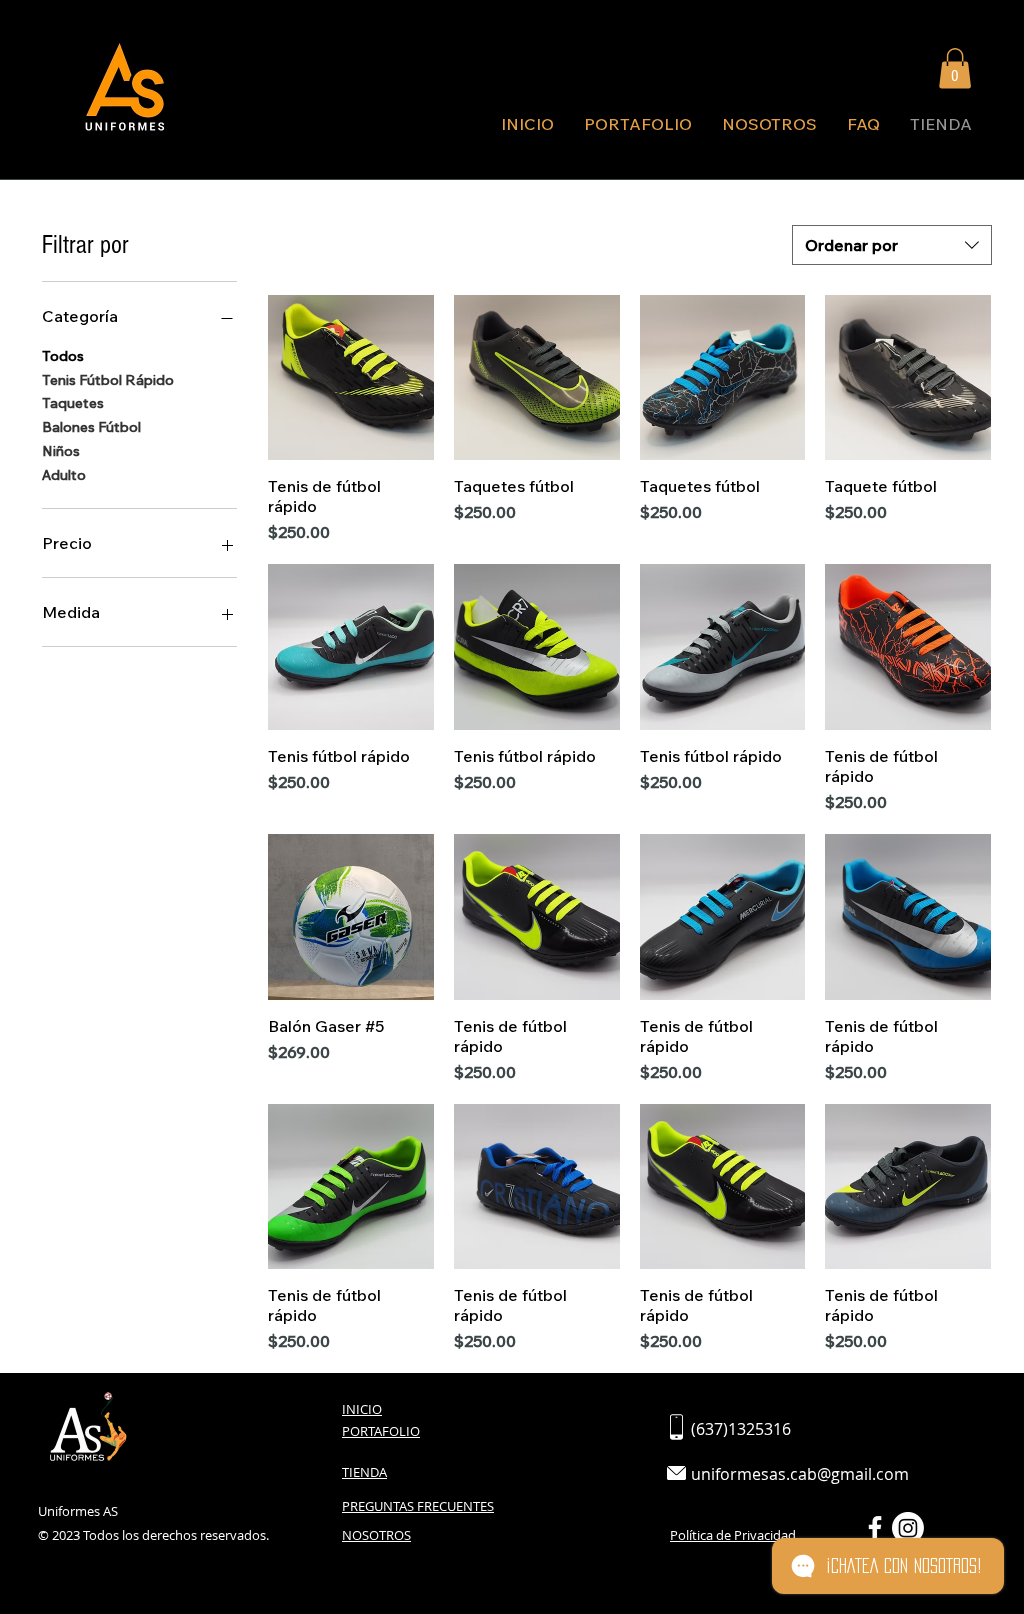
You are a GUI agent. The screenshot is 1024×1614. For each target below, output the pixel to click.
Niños (61, 451)
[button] (955, 68)
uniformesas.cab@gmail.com (800, 1474)
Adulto (64, 475)
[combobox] (892, 245)
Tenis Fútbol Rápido (108, 380)
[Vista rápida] (351, 378)
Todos (63, 356)
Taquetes (73, 403)
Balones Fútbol (91, 427)
